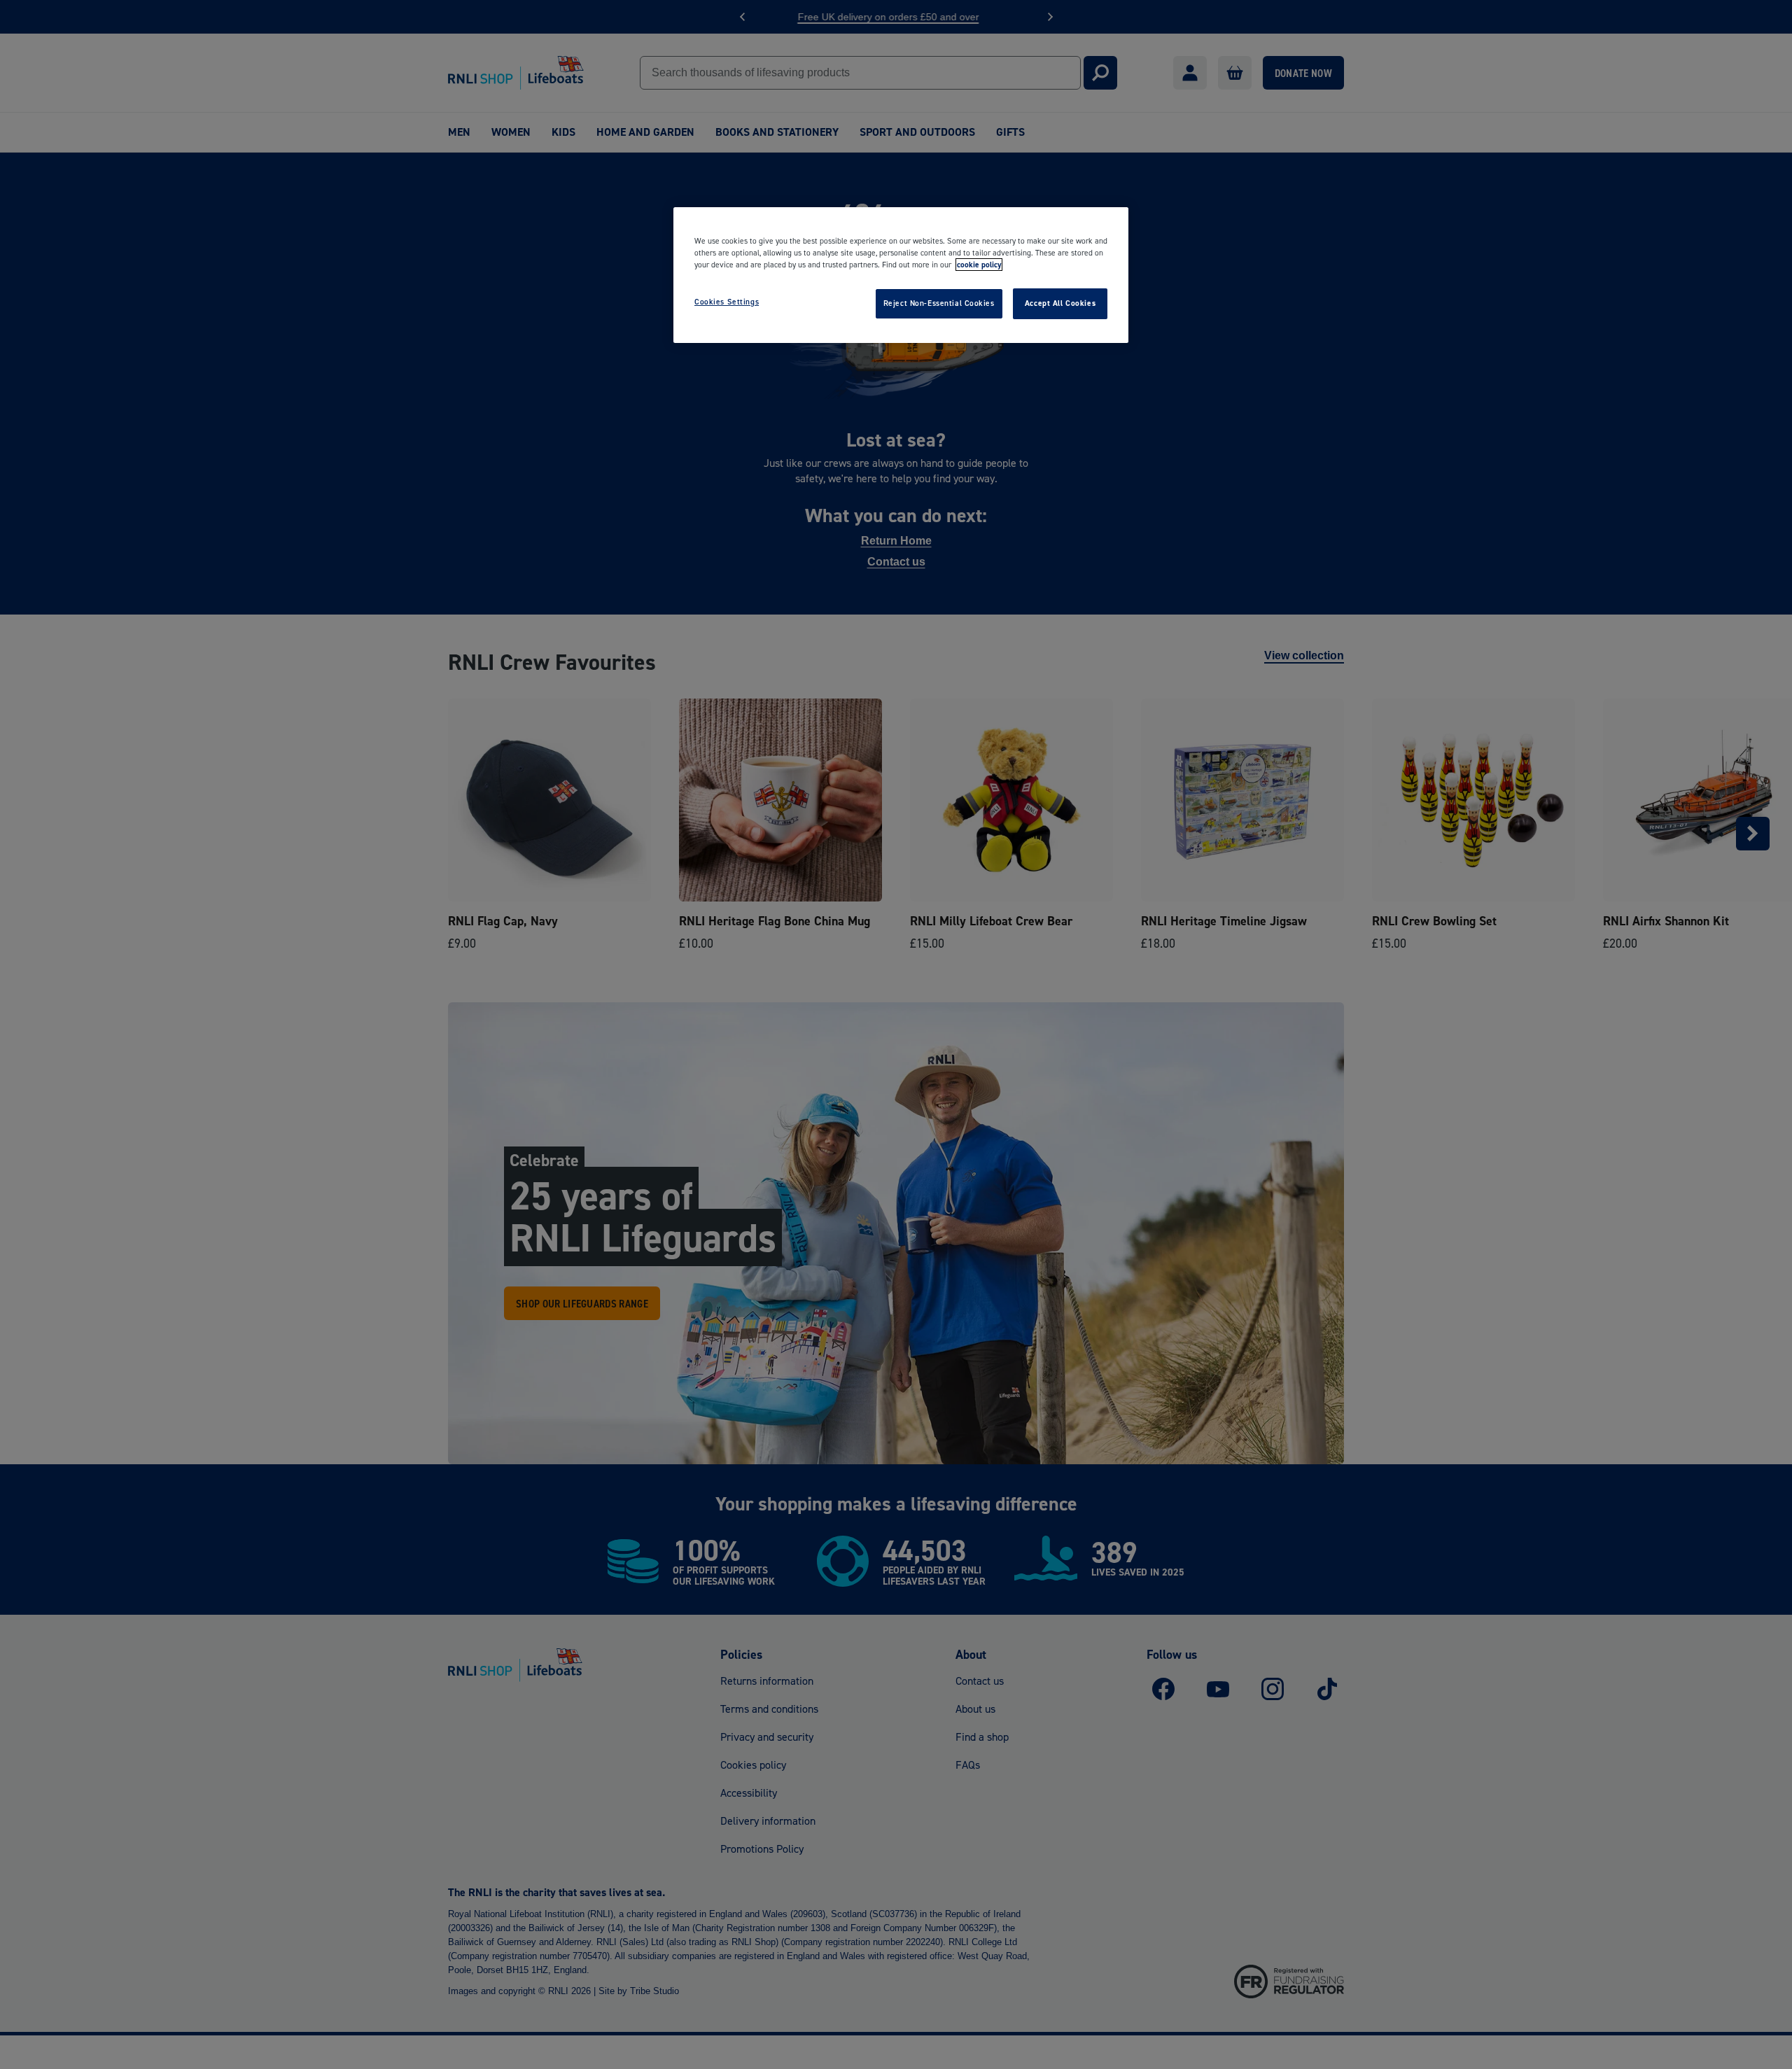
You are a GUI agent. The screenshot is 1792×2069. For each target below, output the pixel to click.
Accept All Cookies (1060, 303)
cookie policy (979, 265)
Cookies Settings (727, 302)
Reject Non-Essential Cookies (939, 303)
